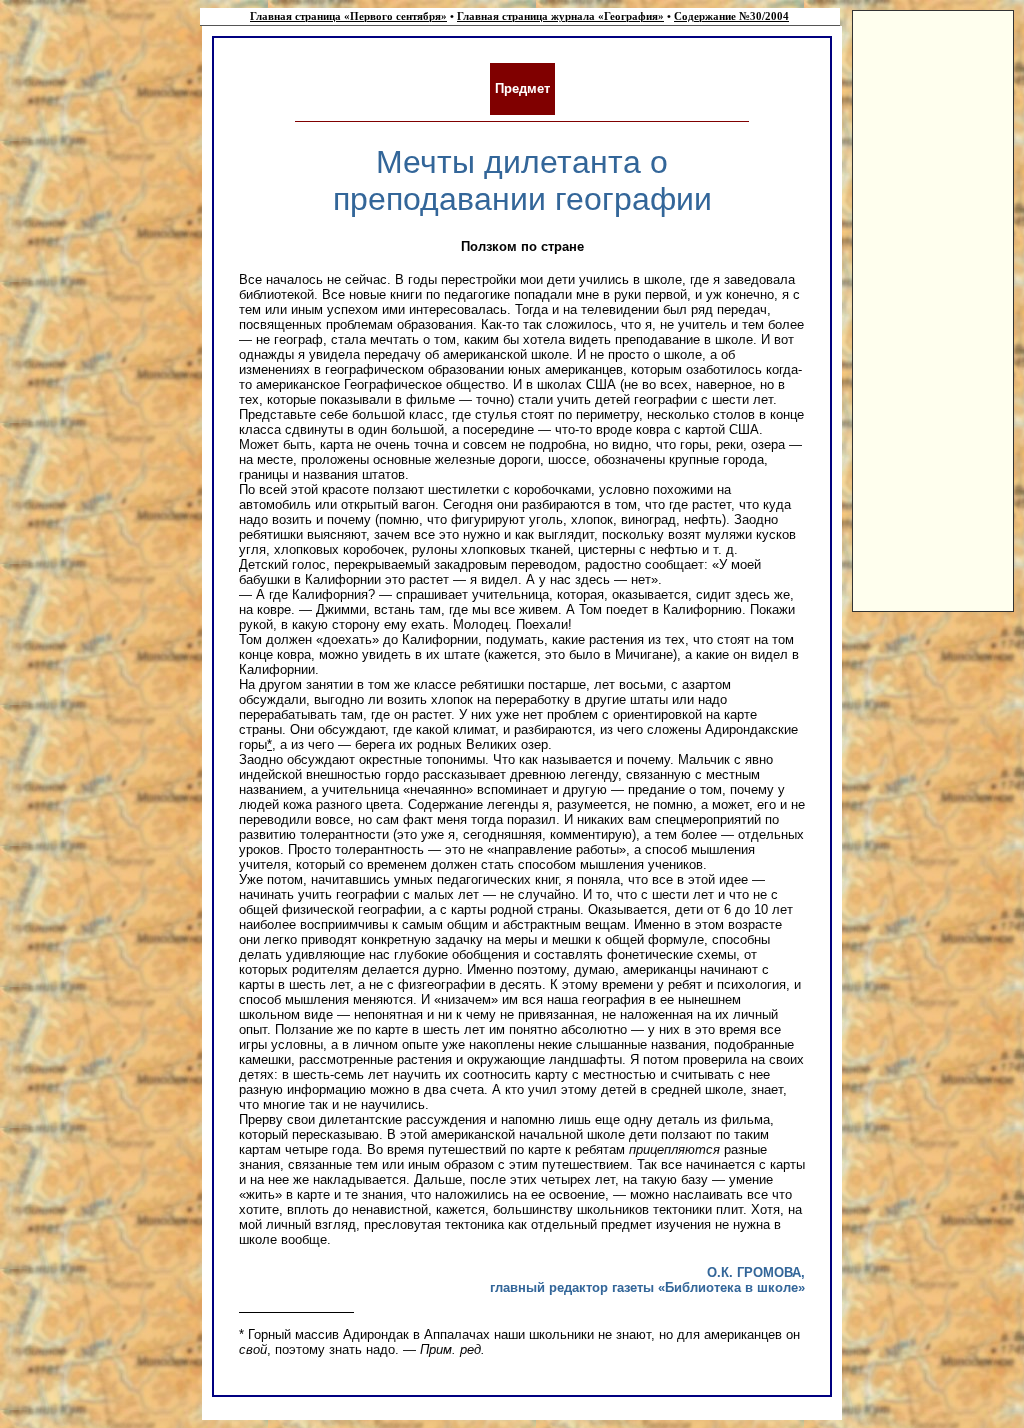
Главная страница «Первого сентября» (348, 16)
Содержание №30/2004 (731, 16)
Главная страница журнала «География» (560, 16)
